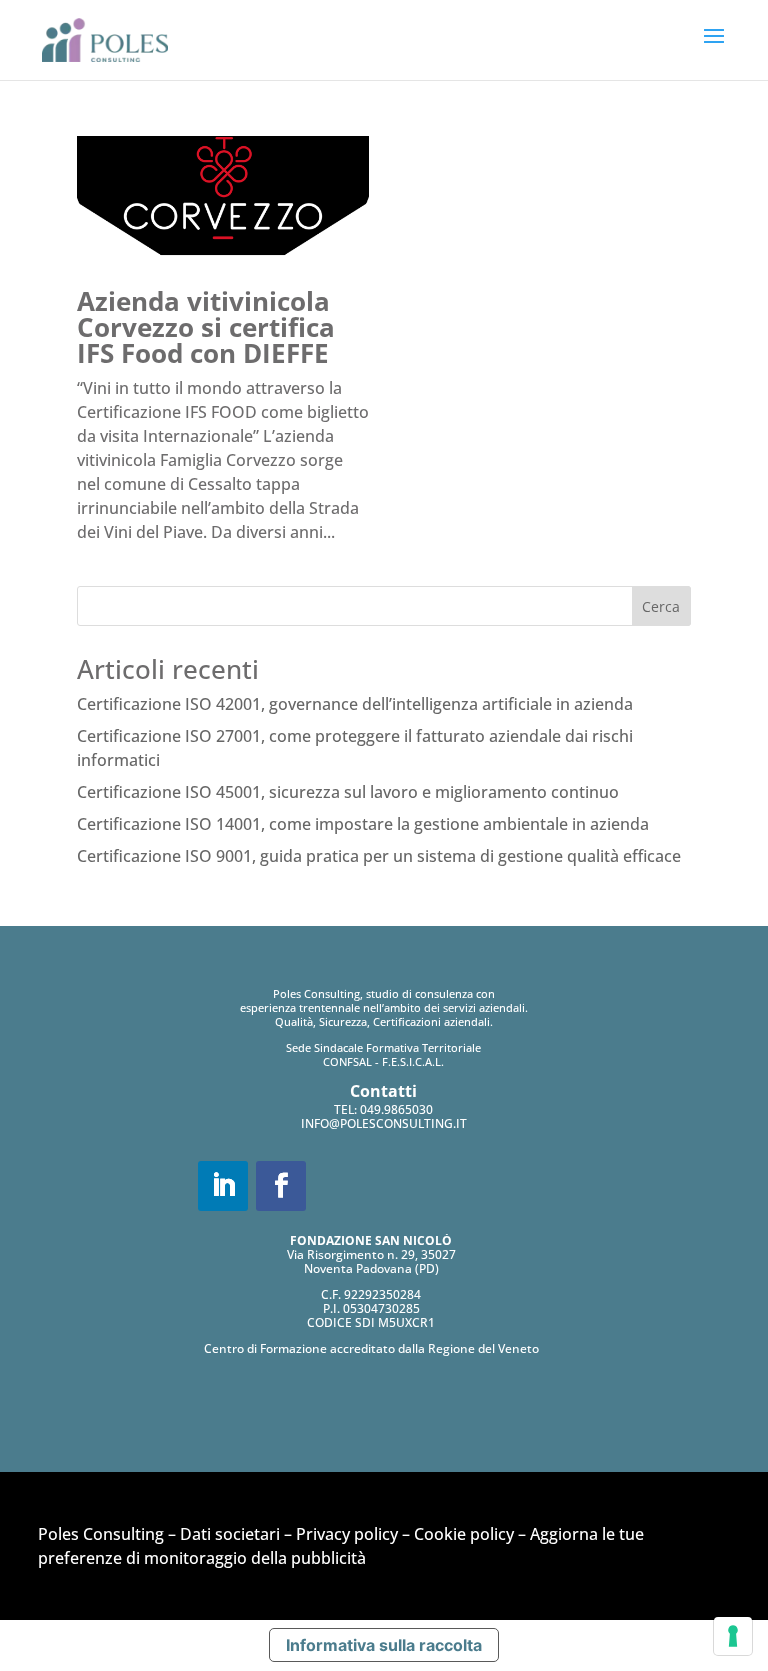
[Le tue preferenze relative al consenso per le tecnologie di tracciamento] (733, 1636)
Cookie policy (464, 1534)
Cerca (661, 606)
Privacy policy (347, 1534)
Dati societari (230, 1534)
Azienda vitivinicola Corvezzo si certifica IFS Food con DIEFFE (206, 327)
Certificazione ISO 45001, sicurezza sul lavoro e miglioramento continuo (348, 792)
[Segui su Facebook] (281, 1186)
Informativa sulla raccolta (384, 1645)
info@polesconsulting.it (384, 1123)
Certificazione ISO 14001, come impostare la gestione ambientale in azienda (363, 824)
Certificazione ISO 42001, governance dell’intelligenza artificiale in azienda (355, 704)
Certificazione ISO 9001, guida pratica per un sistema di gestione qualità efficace (379, 856)
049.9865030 (396, 1109)
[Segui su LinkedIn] (223, 1186)
